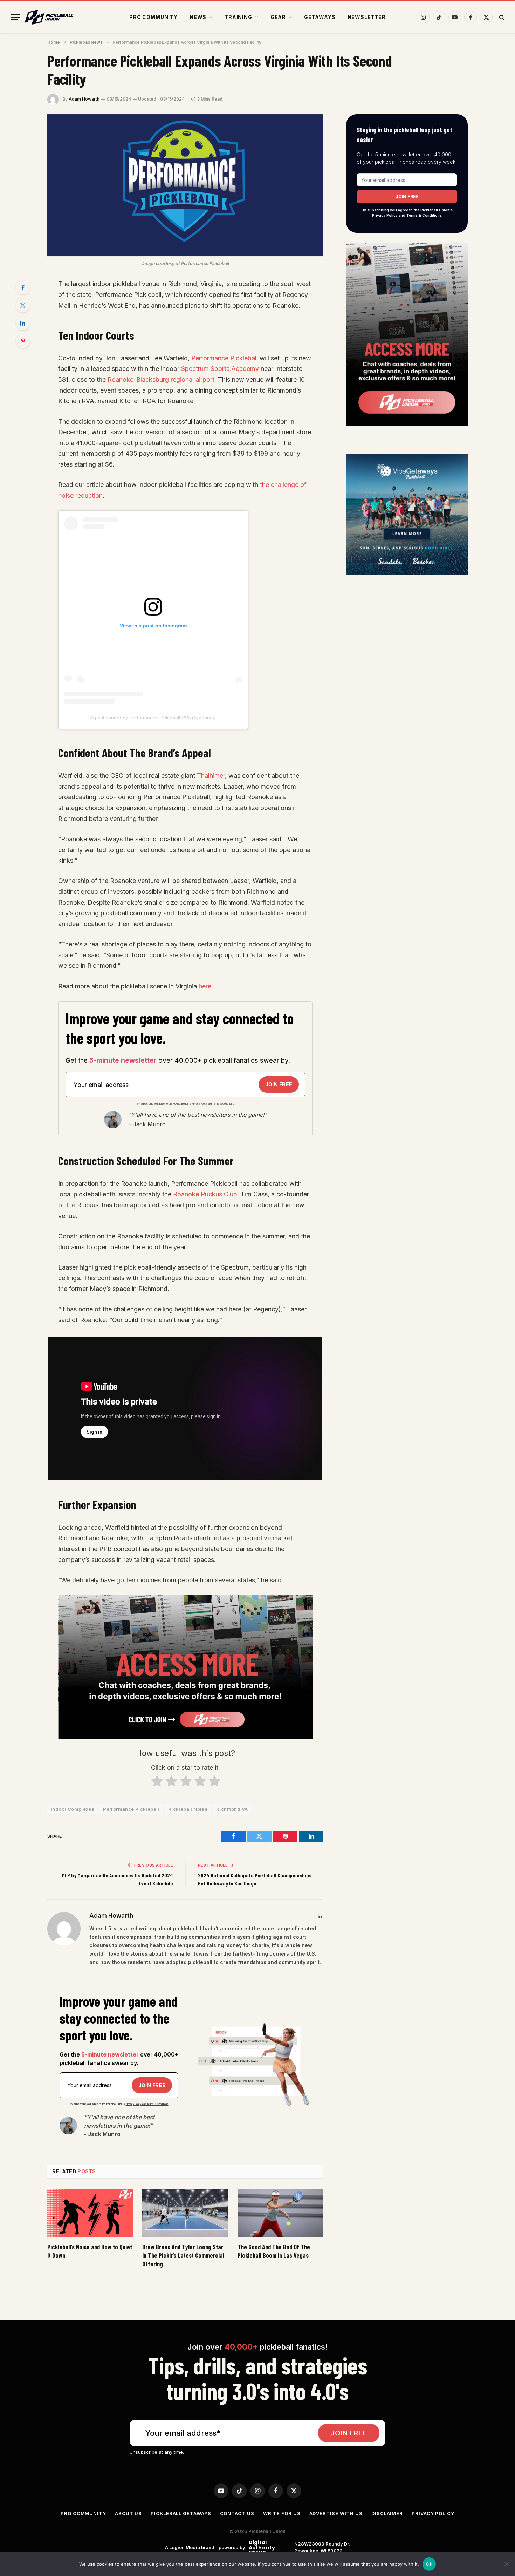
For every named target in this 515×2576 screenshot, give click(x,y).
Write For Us (282, 2513)
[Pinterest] (23, 341)
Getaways (320, 17)
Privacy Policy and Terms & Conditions (213, 1104)
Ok (429, 2564)
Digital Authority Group (261, 2547)
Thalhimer (211, 776)
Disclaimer (387, 2513)
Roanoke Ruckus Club (205, 1194)
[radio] (157, 1783)
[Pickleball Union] (49, 17)
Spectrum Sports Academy (220, 369)
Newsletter (367, 17)
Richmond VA (232, 1809)
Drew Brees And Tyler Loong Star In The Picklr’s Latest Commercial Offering (183, 2255)
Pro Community (153, 17)
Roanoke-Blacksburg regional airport (161, 379)
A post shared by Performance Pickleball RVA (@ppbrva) (153, 718)
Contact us (237, 2513)
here (205, 986)
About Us (128, 2513)
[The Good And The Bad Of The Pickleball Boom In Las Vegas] (280, 2213)
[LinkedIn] (23, 323)
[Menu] (15, 17)
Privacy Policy (433, 2513)
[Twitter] (23, 305)
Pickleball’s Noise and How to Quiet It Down (90, 2251)
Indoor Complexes (73, 1809)
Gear (278, 17)
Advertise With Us (336, 2513)
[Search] (501, 17)
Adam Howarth (84, 99)
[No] (506, 2564)
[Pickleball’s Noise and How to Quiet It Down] (90, 2213)
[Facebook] (23, 287)
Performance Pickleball (225, 358)
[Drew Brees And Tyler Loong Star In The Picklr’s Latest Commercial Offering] (185, 2213)
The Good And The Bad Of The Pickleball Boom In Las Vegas (274, 2251)
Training (238, 17)
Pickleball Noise (188, 1809)
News (198, 17)
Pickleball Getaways (181, 2513)
